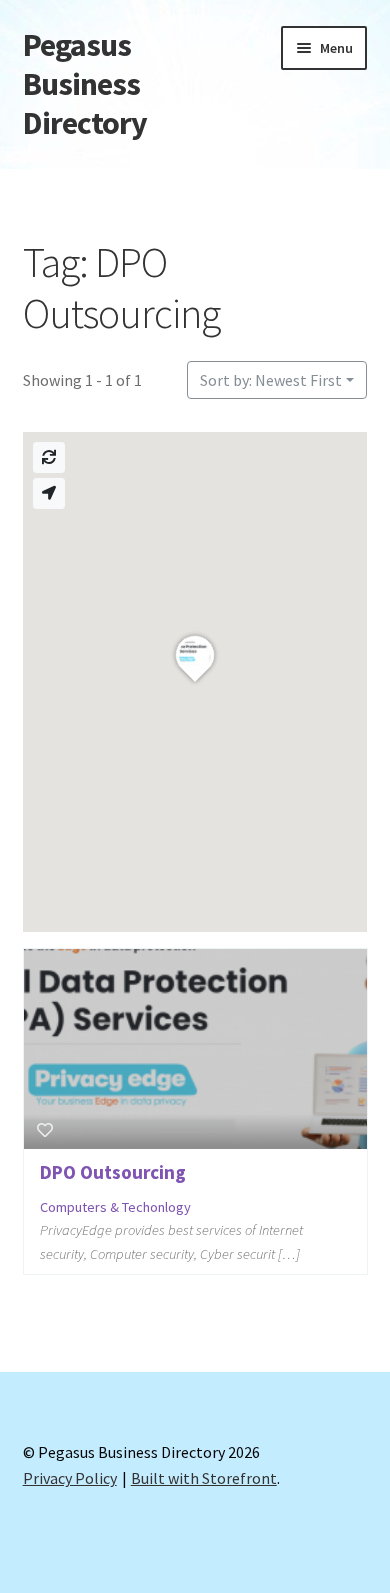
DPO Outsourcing (113, 1172)
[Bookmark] (45, 1130)
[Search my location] (49, 493)
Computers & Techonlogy (115, 1207)
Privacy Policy (70, 1478)
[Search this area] (49, 457)
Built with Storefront (204, 1478)
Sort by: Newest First (271, 380)
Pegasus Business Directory (85, 84)
